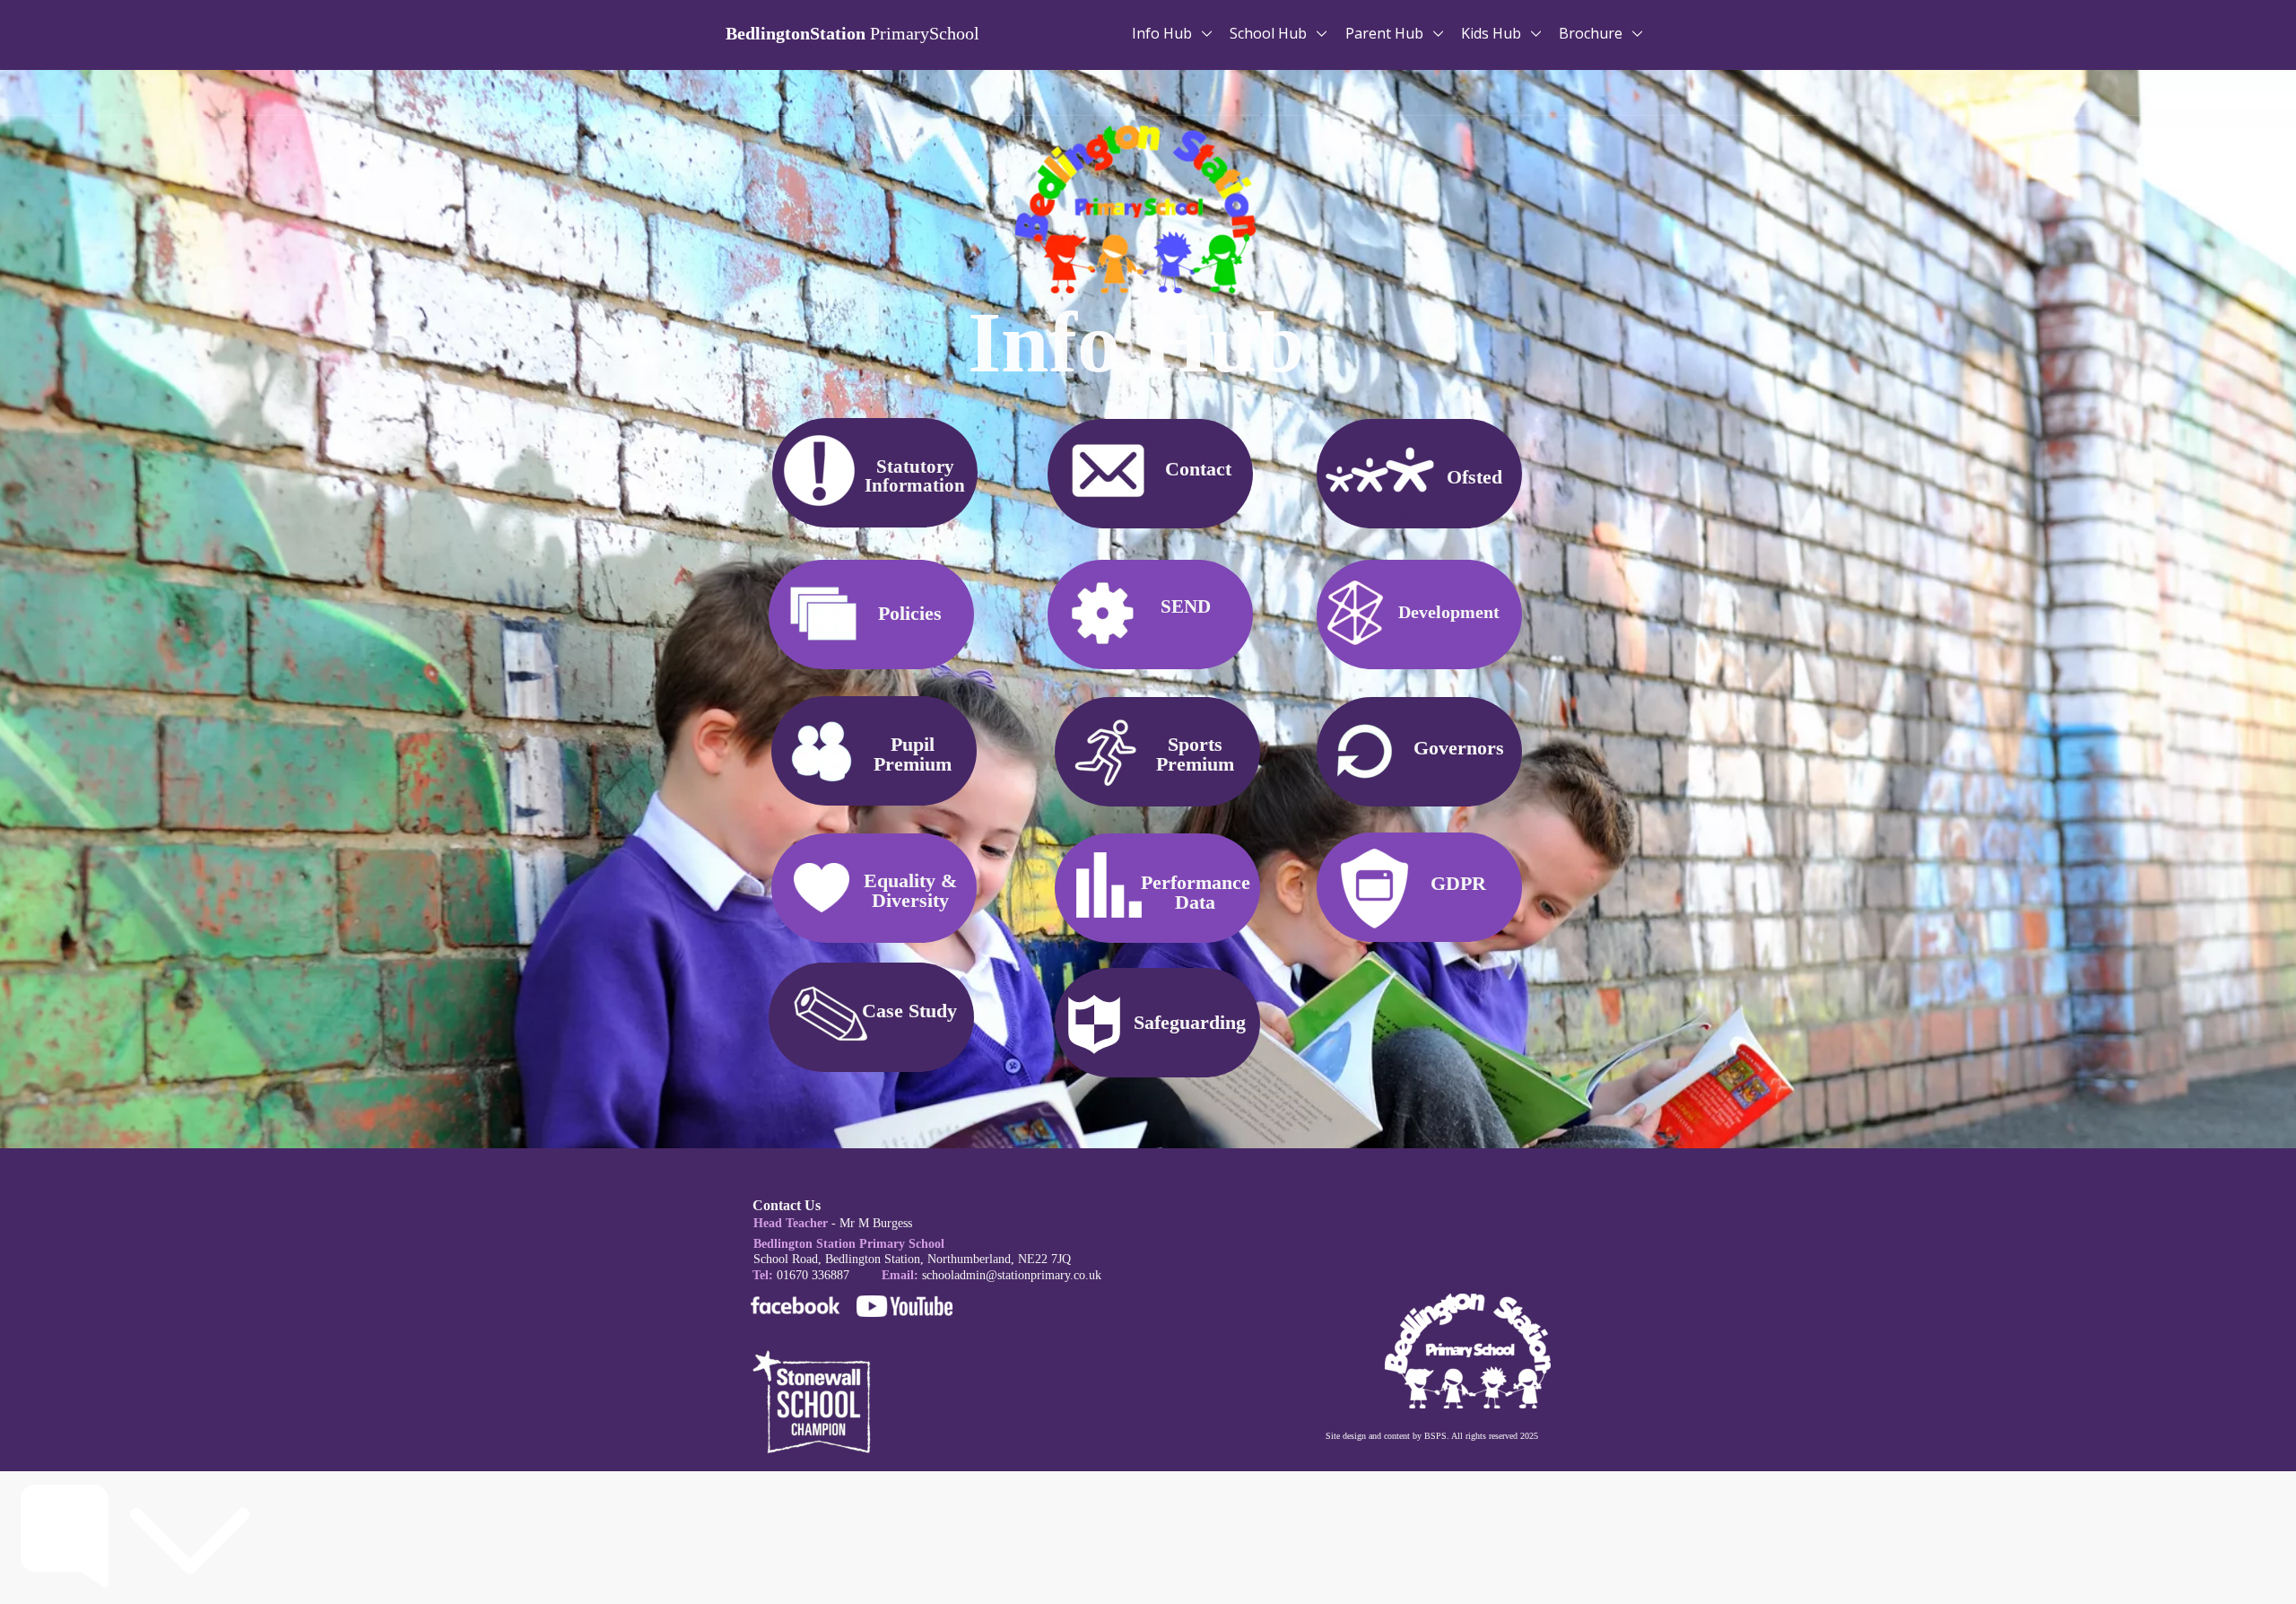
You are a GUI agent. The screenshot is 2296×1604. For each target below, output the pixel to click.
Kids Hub (1493, 33)
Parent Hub (1386, 33)
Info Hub (1164, 33)
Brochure (1592, 33)
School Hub (1270, 33)
